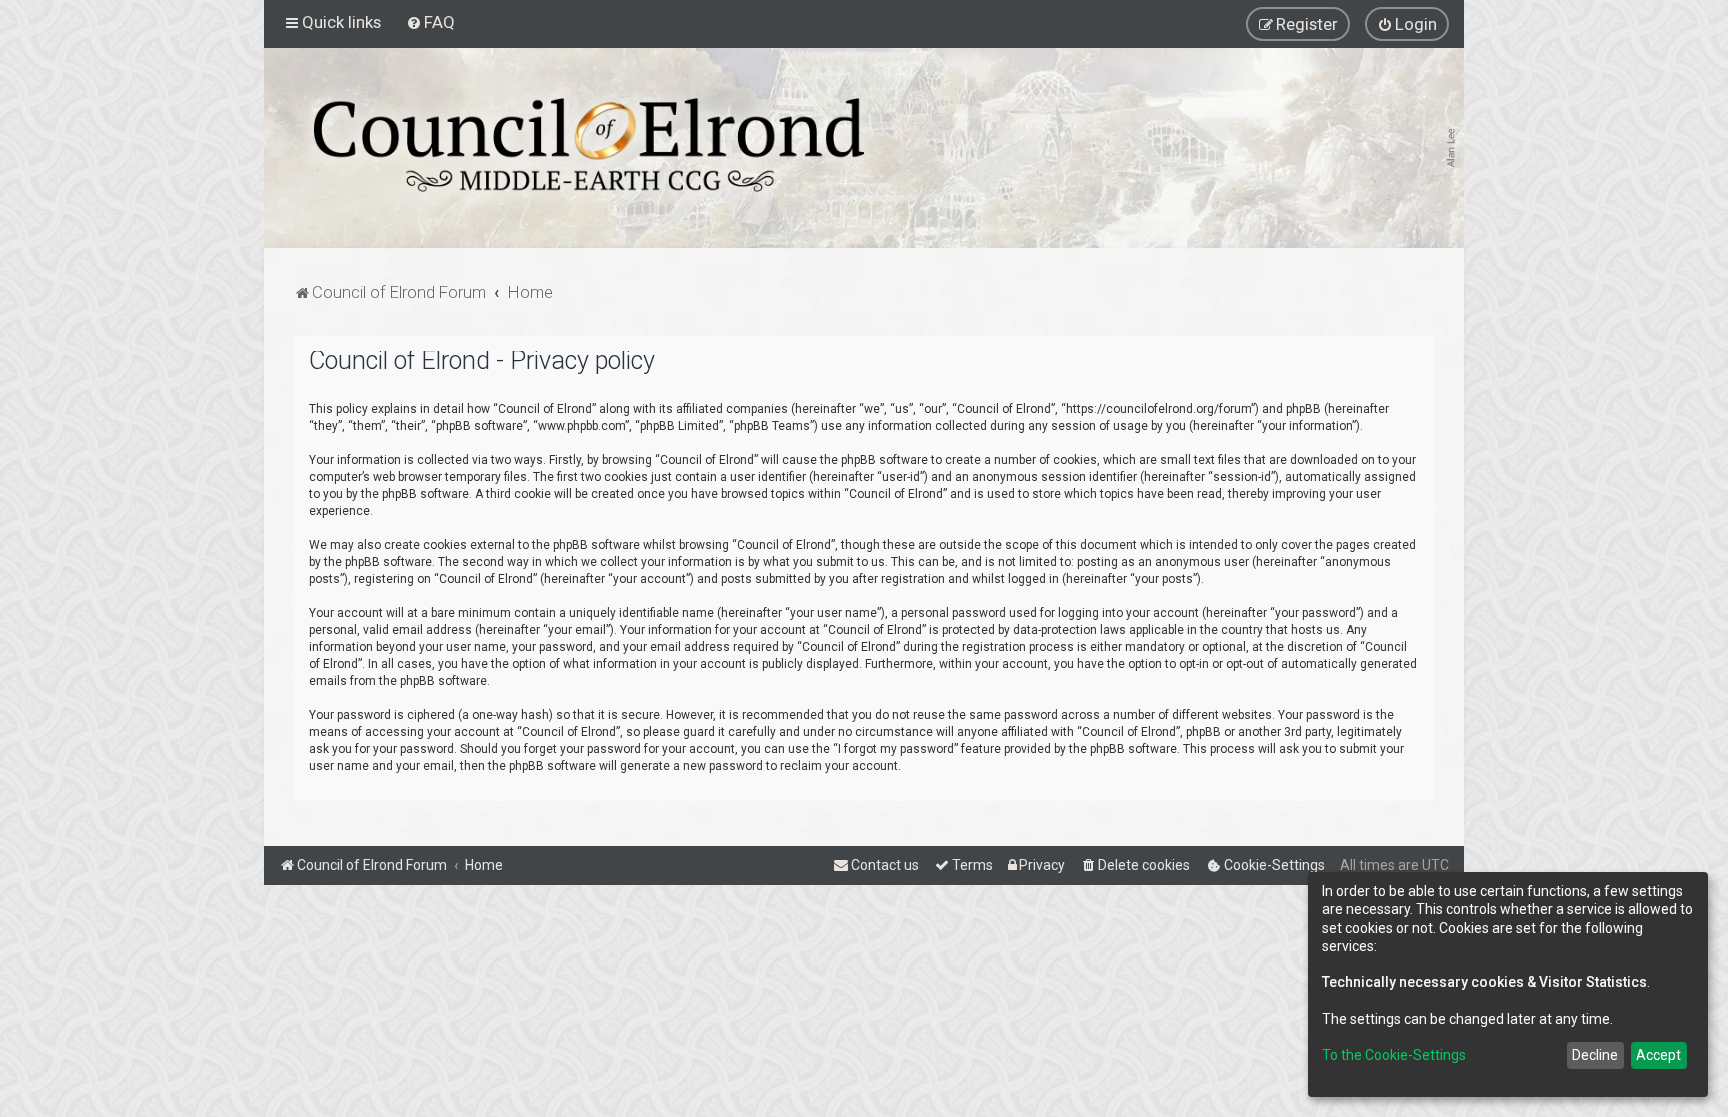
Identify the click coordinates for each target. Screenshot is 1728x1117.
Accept (1658, 1055)
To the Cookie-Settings (1394, 1055)
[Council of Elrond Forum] (589, 145)
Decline (1595, 1055)
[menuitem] (430, 22)
